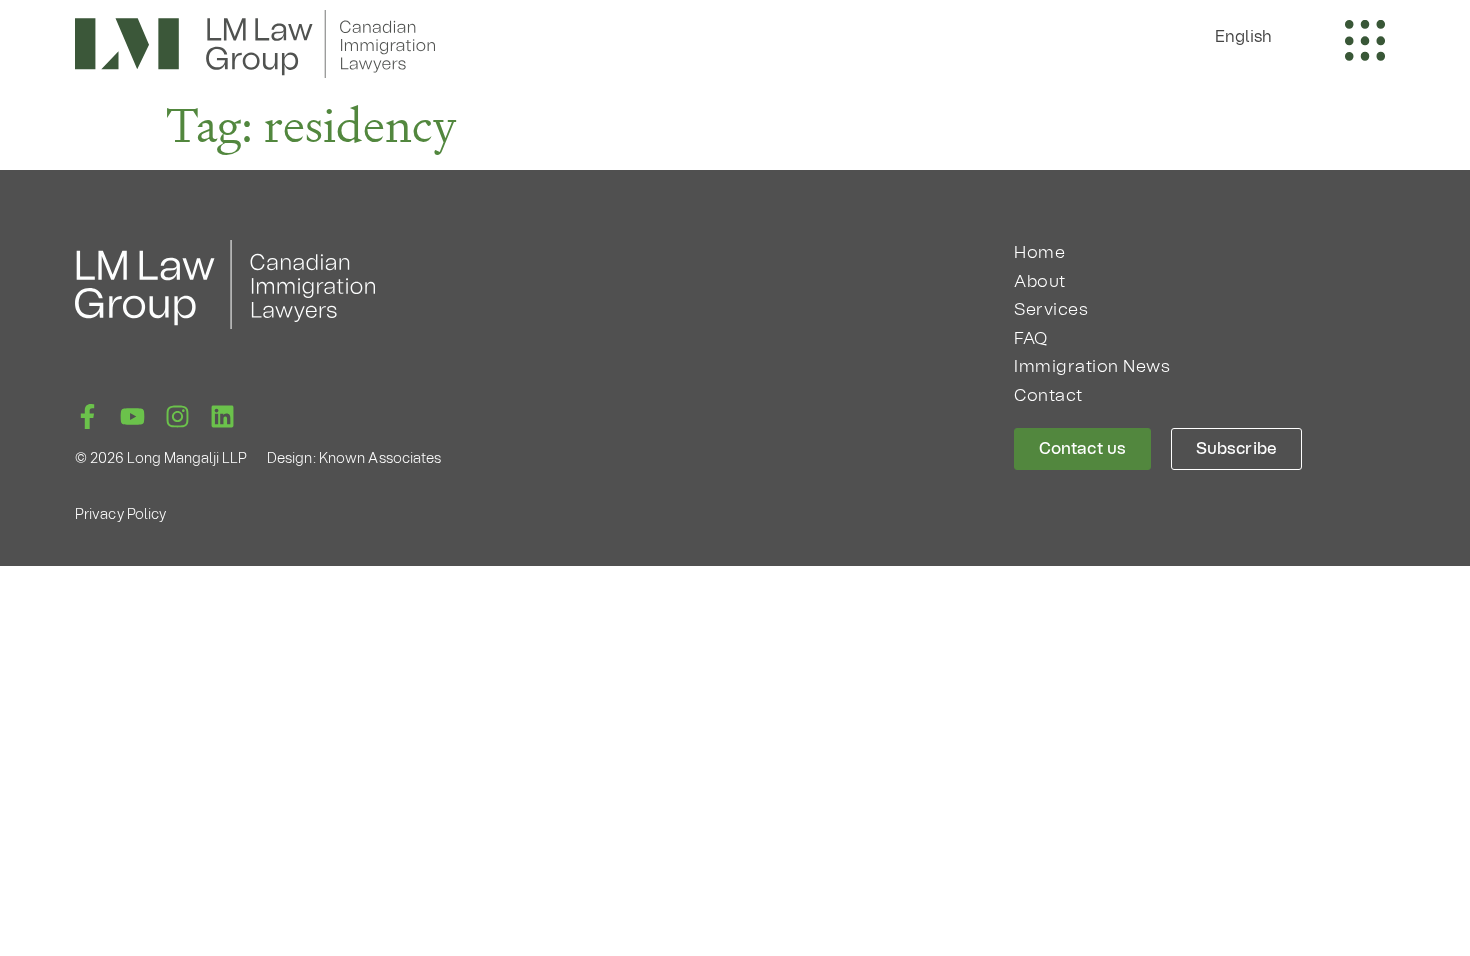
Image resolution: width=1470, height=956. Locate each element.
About (1040, 281)
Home (1039, 252)
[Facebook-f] (87, 416)
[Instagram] (177, 416)
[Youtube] (132, 416)
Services (1051, 309)
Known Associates (380, 459)
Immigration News (1092, 366)
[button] (1254, 36)
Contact (1048, 395)
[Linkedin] (222, 416)
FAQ (1031, 338)
